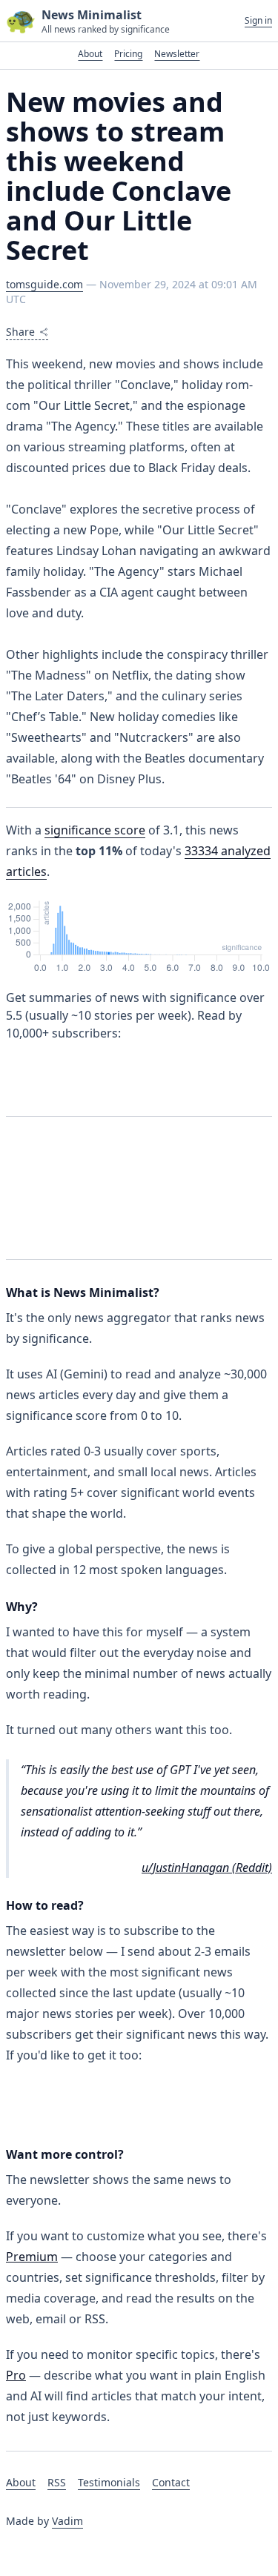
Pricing (128, 54)
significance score (95, 830)
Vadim (67, 2521)
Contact (171, 2482)
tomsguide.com (44, 284)
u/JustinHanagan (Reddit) (207, 1868)
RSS (57, 2482)
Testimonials (109, 2482)
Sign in (258, 21)
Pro (16, 2375)
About (90, 54)
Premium (32, 2257)
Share (20, 332)
